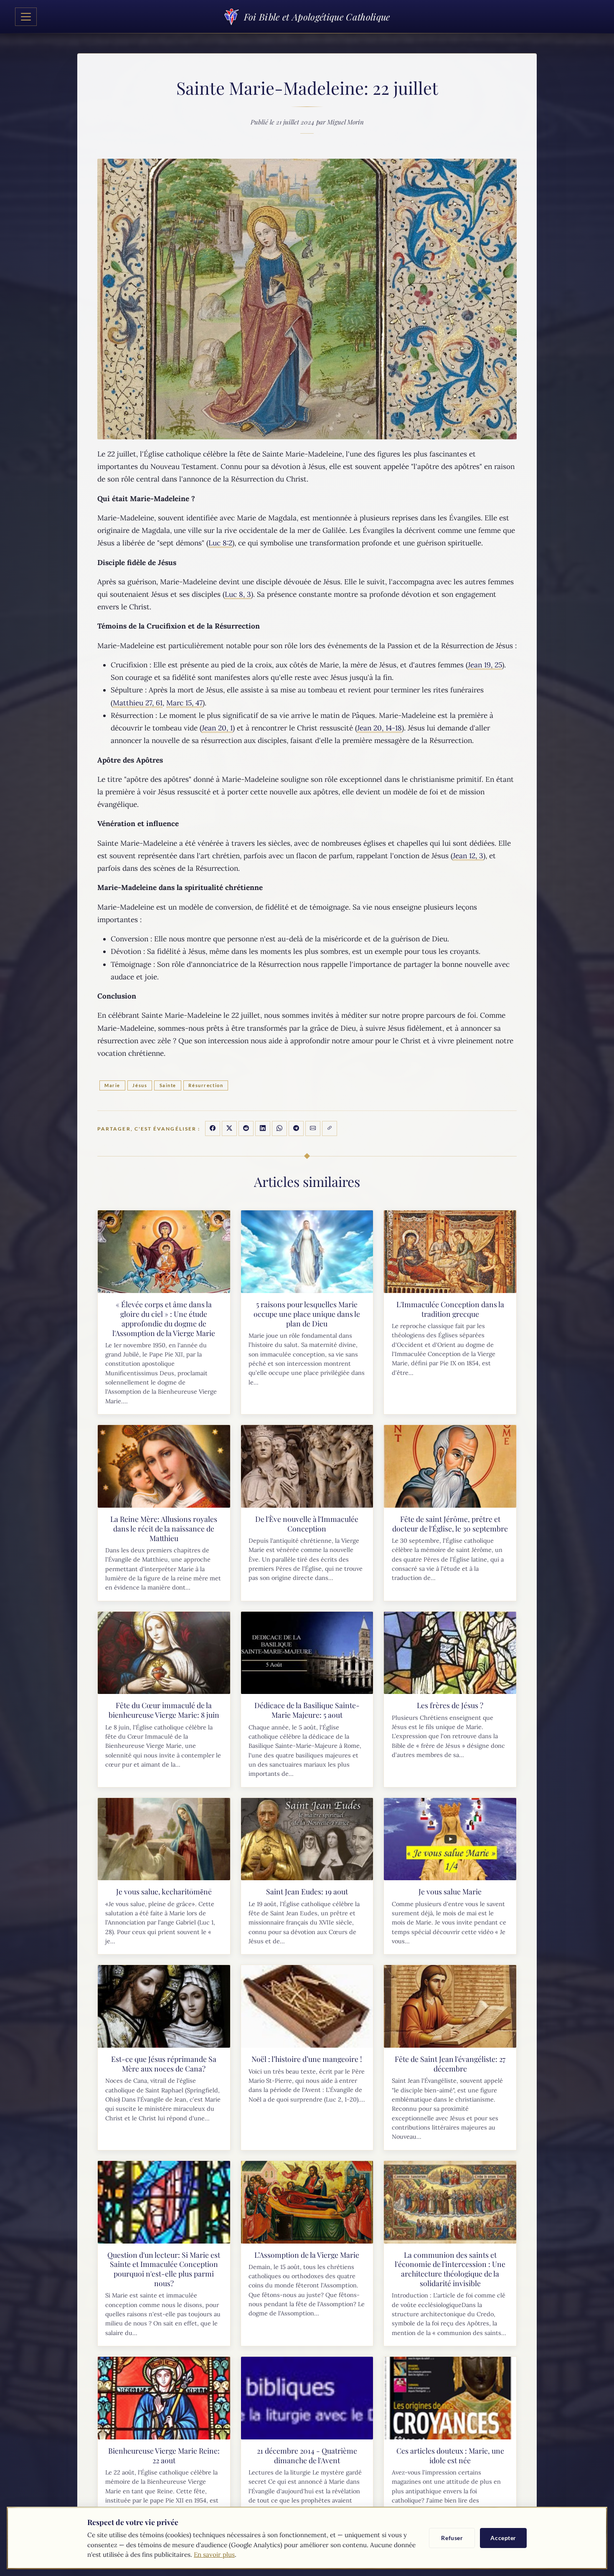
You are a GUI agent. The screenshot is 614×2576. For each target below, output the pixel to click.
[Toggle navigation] (26, 17)
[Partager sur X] (229, 1128)
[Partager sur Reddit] (246, 1128)
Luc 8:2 (220, 543)
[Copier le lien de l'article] (330, 1128)
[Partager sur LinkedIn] (263, 1128)
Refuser (452, 2538)
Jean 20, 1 (217, 728)
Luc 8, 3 (238, 594)
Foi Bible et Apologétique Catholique (317, 17)
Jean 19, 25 (485, 665)
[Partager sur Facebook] (213, 1128)
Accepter (503, 2538)
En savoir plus (214, 2554)
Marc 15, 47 (184, 703)
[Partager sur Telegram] (296, 1128)
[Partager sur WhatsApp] (279, 1128)
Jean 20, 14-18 (379, 728)
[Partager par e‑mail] (313, 1128)
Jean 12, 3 (468, 856)
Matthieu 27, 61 (138, 703)
